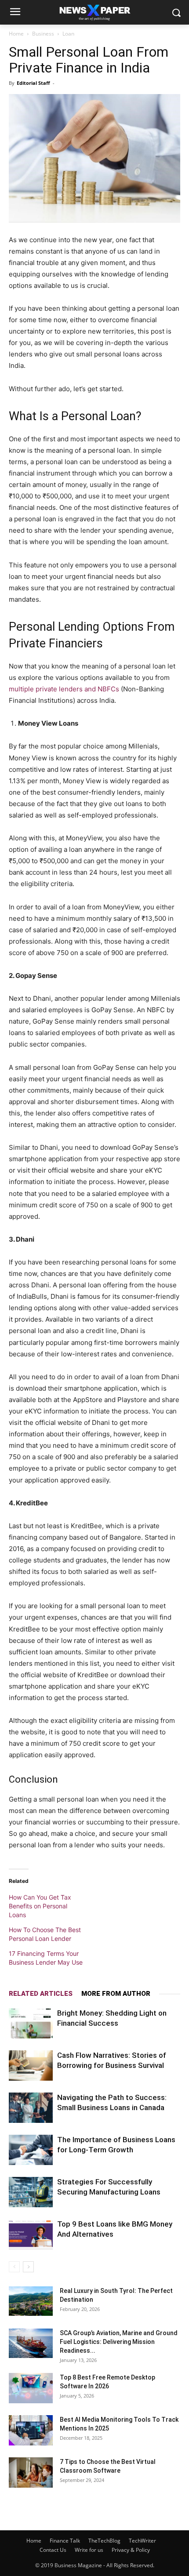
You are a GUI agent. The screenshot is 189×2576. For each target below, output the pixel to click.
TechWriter (142, 2541)
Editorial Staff (33, 83)
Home (16, 34)
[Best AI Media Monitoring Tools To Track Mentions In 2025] (31, 2430)
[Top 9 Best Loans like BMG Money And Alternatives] (31, 2234)
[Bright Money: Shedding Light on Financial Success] (31, 2023)
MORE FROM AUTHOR (116, 1994)
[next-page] (28, 2267)
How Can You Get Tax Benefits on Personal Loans (40, 1906)
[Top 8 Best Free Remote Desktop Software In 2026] (31, 2388)
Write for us (89, 2550)
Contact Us (53, 2550)
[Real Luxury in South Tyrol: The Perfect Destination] (31, 2301)
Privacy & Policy (131, 2550)
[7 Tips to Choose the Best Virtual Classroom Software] (31, 2472)
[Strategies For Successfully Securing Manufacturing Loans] (31, 2192)
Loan (68, 34)
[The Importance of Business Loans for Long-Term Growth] (31, 2150)
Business (43, 34)
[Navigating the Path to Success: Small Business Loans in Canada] (31, 2108)
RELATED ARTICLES (41, 1994)
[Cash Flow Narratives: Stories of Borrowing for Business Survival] (31, 2066)
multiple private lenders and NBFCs (64, 689)
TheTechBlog (104, 2541)
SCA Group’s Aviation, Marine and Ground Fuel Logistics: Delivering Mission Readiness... (119, 2342)
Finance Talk (65, 2541)
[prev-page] (14, 2267)
